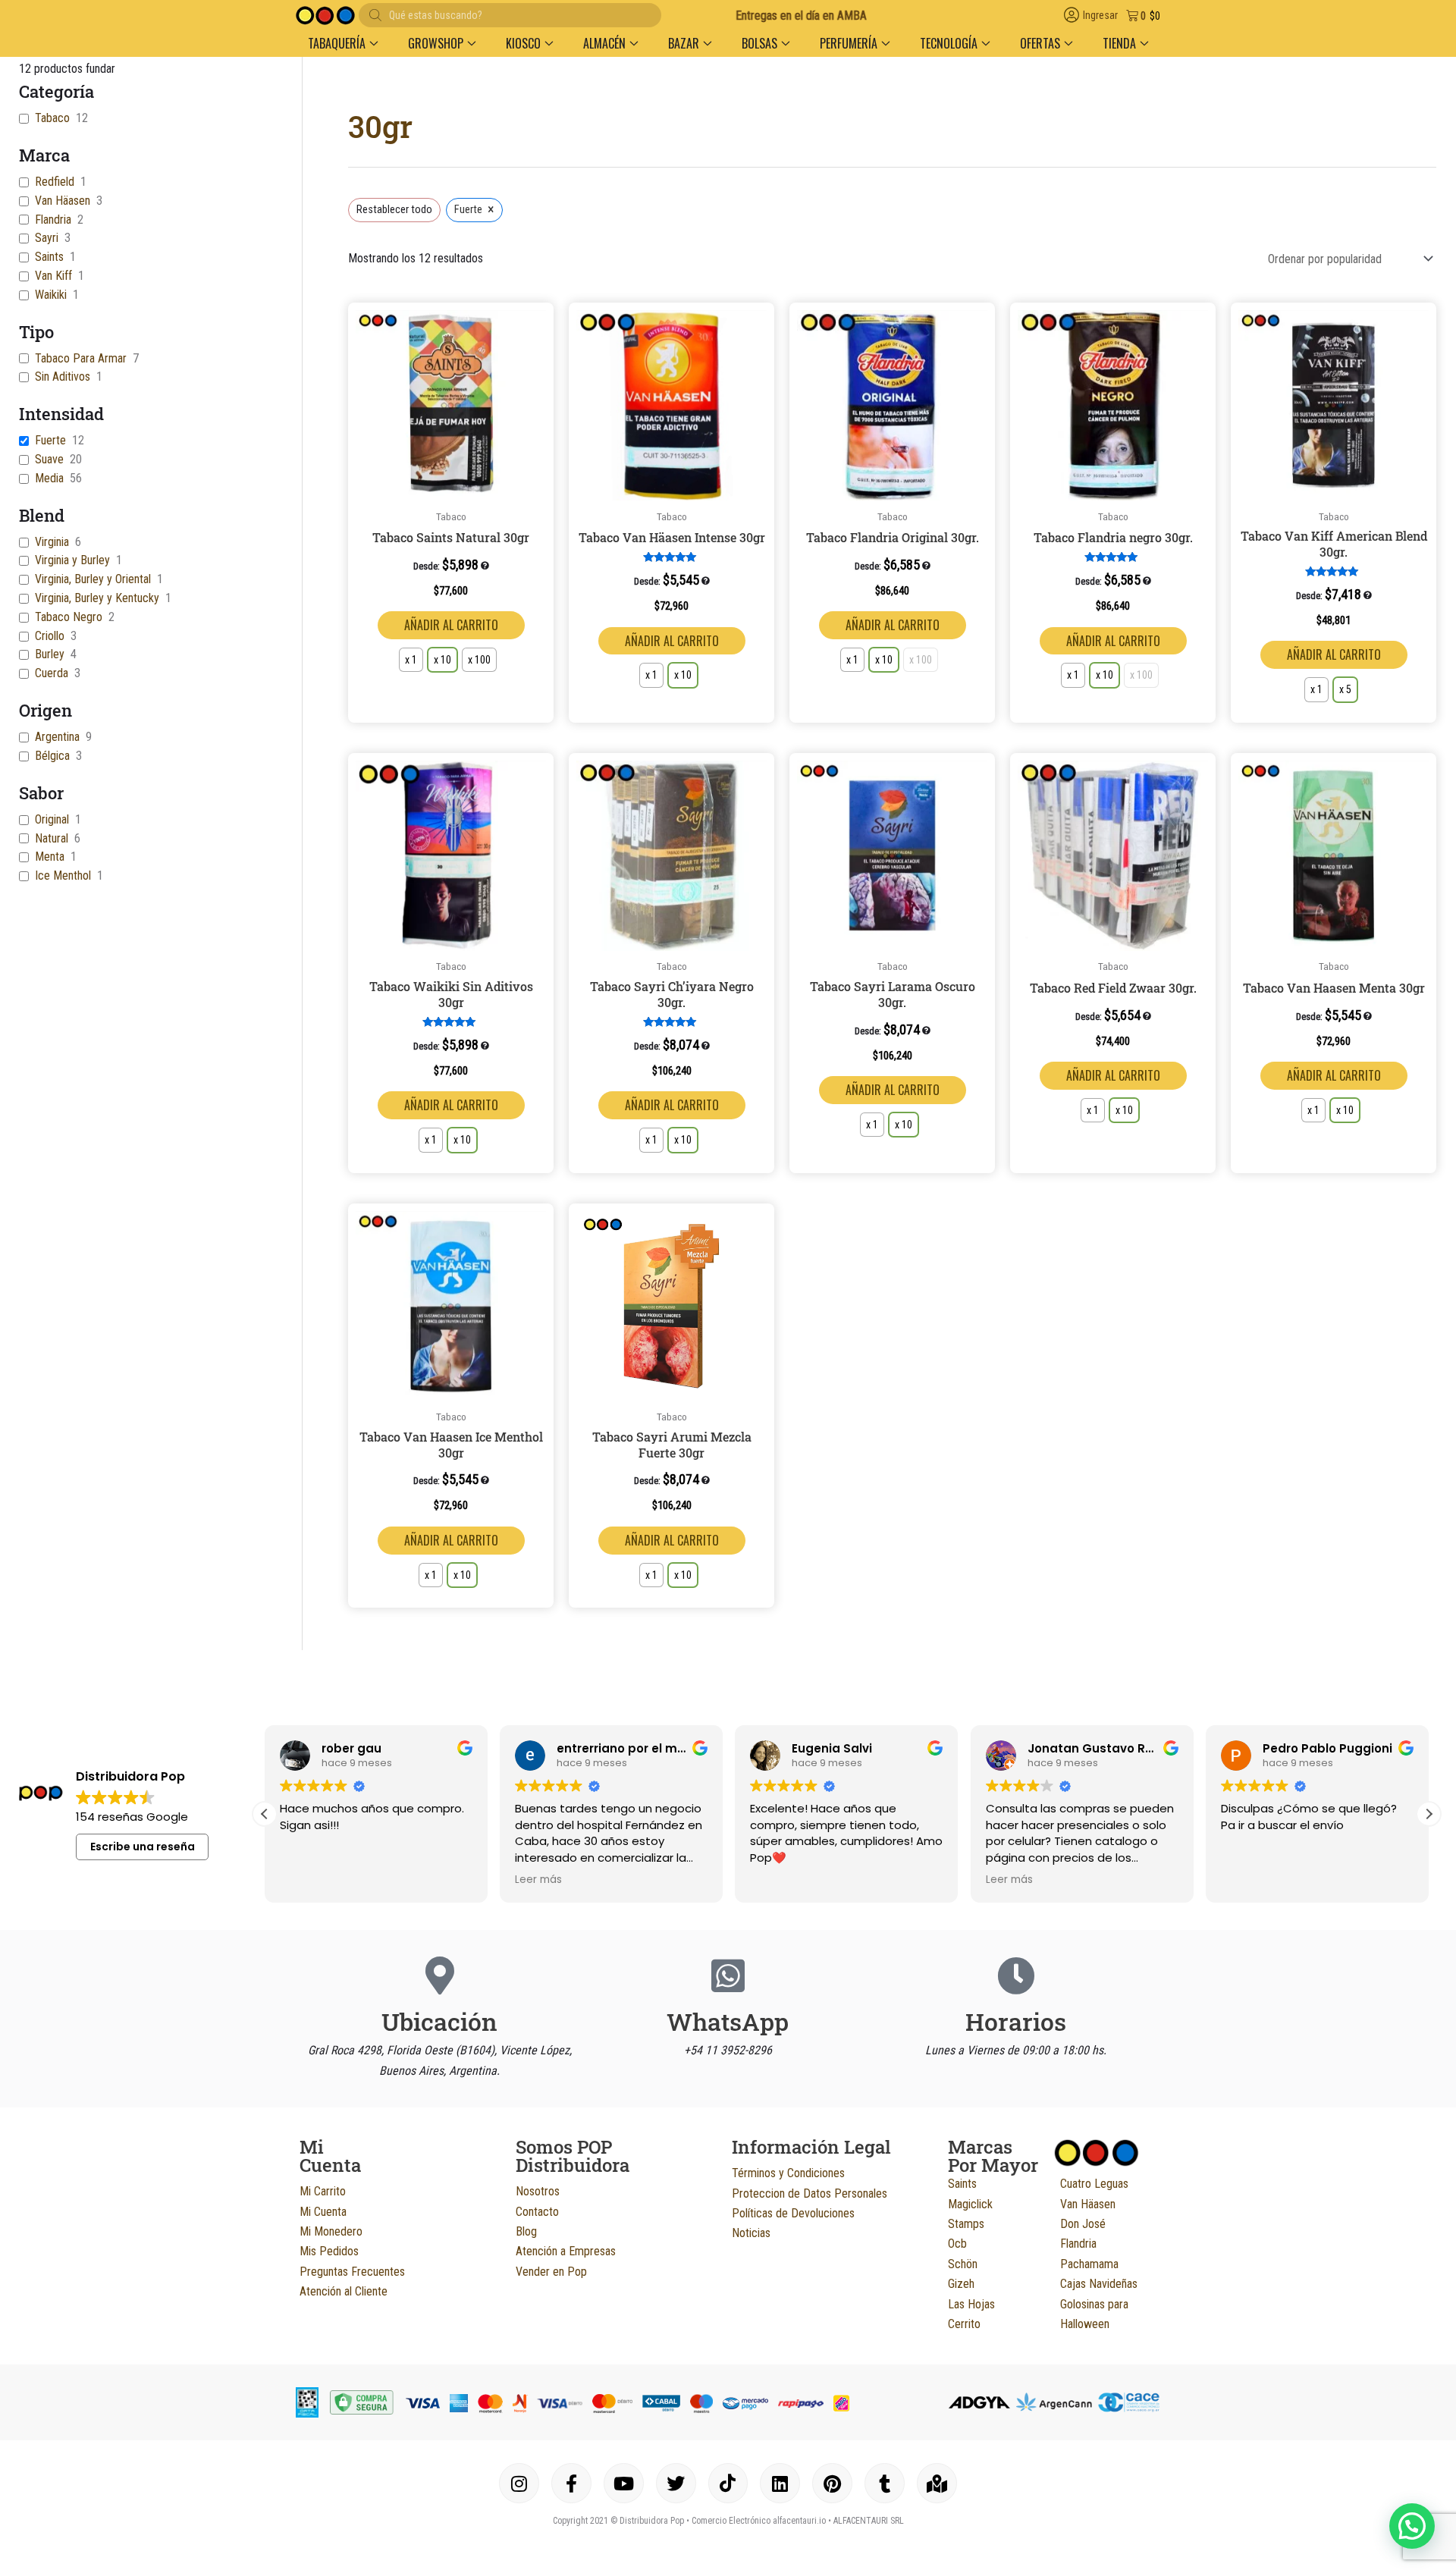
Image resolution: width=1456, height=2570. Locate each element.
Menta (50, 857)
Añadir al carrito (451, 625)
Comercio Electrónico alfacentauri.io (759, 2521)
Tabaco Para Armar (81, 358)
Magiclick (970, 2204)
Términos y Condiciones (788, 2173)
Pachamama (1089, 2264)
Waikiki (51, 295)
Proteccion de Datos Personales (810, 2193)
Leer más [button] (538, 1880)
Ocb (957, 2244)
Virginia (52, 542)
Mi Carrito (323, 2191)
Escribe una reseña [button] (143, 1847)
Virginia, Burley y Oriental (93, 579)
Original (52, 819)
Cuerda (52, 673)
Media (49, 478)
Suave (49, 459)
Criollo (50, 636)
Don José (1083, 2224)
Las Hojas (971, 2304)
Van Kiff (53, 276)
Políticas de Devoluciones (793, 2213)
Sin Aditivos (63, 377)
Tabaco (52, 118)
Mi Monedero (331, 2231)
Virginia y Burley (72, 560)
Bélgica (52, 756)
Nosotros (538, 2191)
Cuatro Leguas (1094, 2184)
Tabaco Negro (69, 617)
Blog (526, 2231)
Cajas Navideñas (1099, 2284)
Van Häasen (63, 201)
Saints (49, 257)
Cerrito (964, 2324)
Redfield (55, 182)
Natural (52, 838)
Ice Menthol (63, 875)
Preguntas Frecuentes (352, 2272)
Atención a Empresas (566, 2251)
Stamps (966, 2224)
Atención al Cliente (344, 2291)
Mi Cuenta (323, 2212)
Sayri (47, 238)
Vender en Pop (551, 2272)
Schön (963, 2264)
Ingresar (1100, 16)
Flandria (53, 220)
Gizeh (961, 2284)
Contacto (537, 2212)
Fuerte (50, 440)
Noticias (751, 2233)
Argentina (57, 737)
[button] (343, 43)
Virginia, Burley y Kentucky (97, 598)
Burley (50, 654)
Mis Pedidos (329, 2251)
